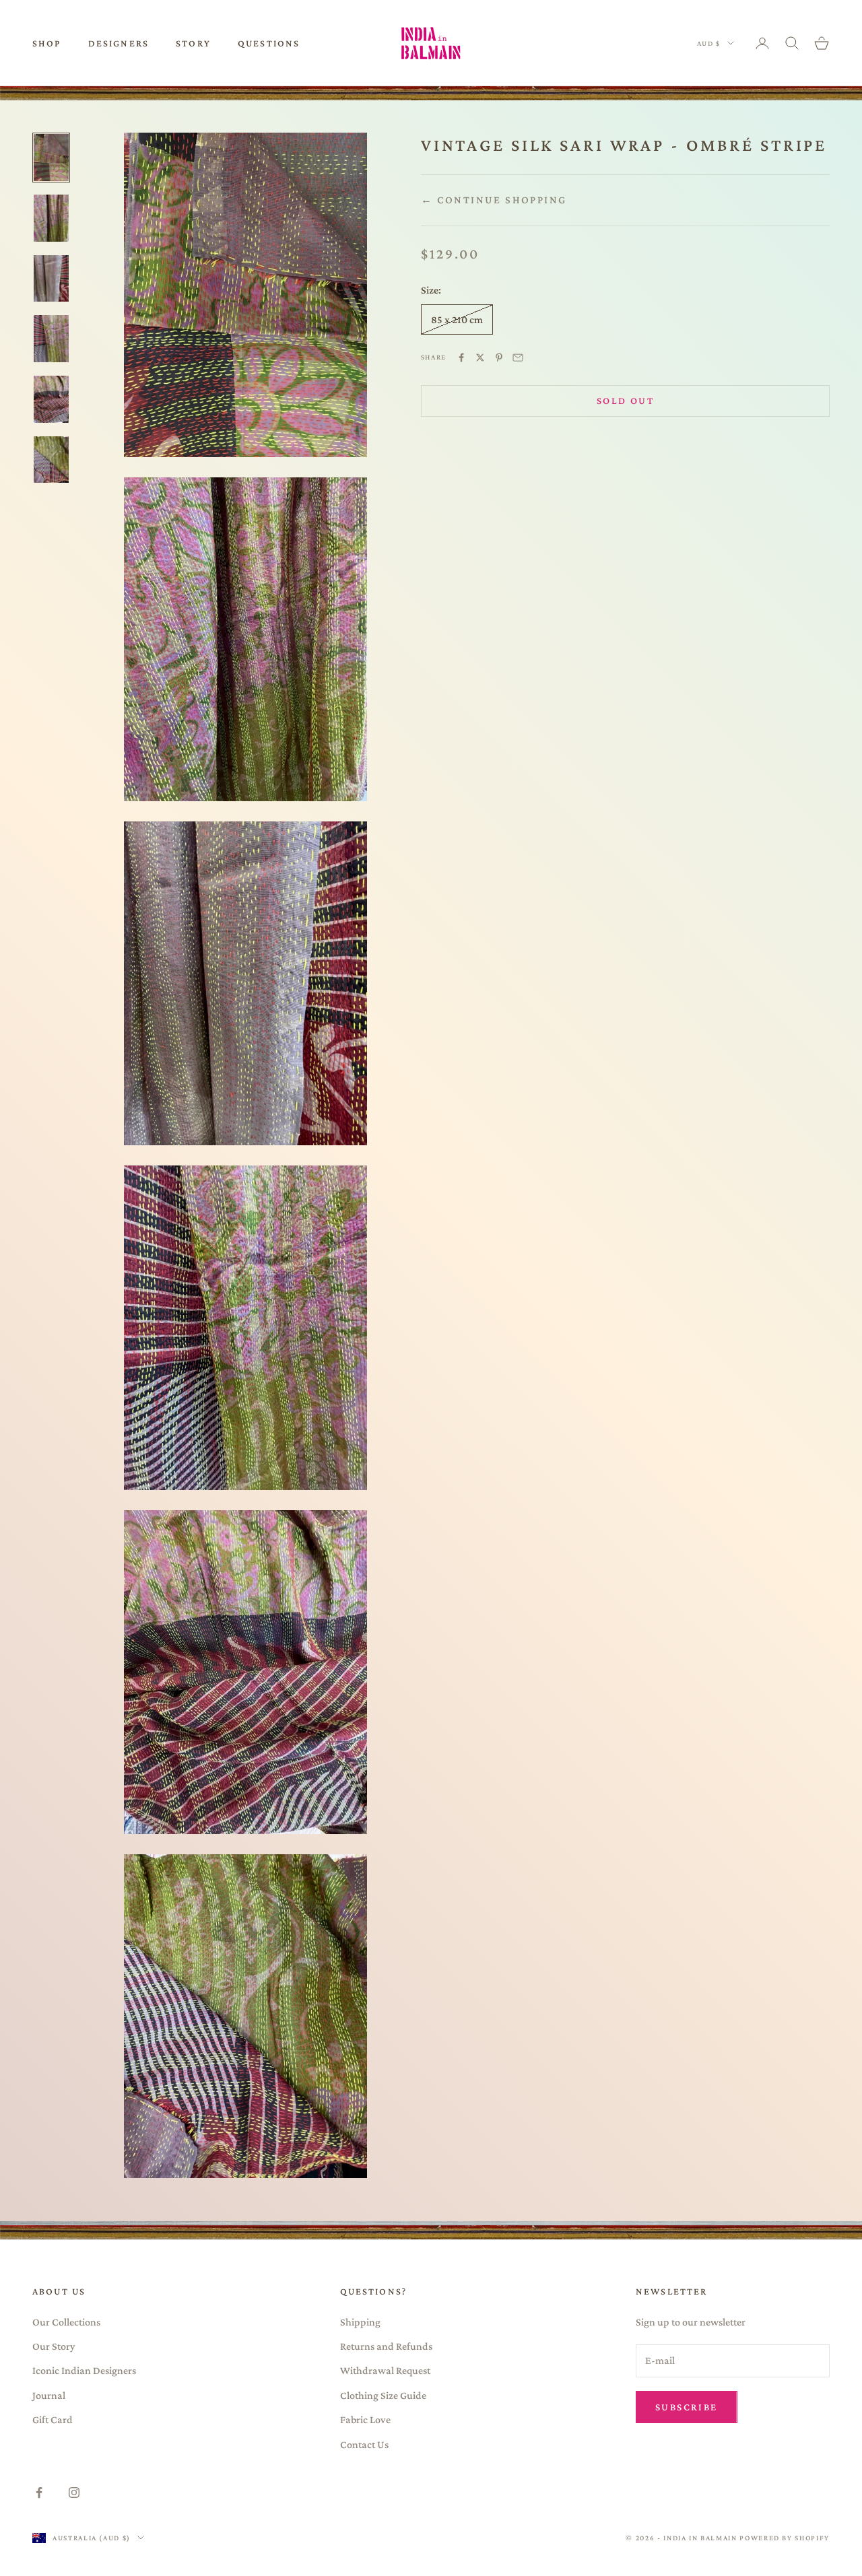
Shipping (360, 2322)
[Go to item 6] (51, 460)
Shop (47, 43)
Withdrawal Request (385, 2370)
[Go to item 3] (51, 279)
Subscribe (687, 2407)
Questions (269, 43)
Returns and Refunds (386, 2346)
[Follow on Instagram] (74, 2493)
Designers (119, 43)
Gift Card (53, 2419)
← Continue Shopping (494, 200)
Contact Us (364, 2444)
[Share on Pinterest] (499, 358)
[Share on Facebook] (461, 358)
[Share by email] (518, 358)
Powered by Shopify (785, 2538)
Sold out (625, 401)
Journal (49, 2395)
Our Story (54, 2346)
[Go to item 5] (51, 399)
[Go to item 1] (51, 158)
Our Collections (66, 2322)
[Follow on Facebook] (39, 2493)
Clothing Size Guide (383, 2395)
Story (193, 43)
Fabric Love (365, 2419)
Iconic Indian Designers (84, 2370)
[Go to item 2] (51, 218)
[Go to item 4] (51, 339)
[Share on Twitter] (480, 358)
